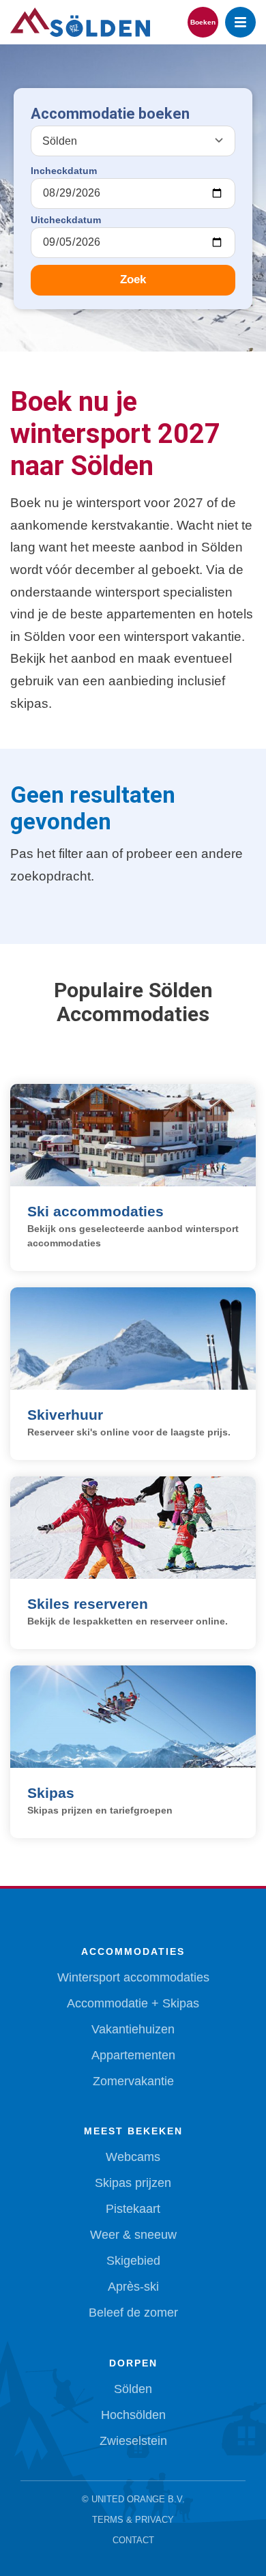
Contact (133, 2540)
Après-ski (133, 2287)
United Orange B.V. (138, 2499)
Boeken (203, 22)
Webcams (133, 2157)
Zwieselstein (133, 2441)
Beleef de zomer (133, 2313)
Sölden (133, 2389)
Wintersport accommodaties (133, 1977)
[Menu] (240, 22)
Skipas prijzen (133, 2183)
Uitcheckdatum (66, 220)
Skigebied (133, 2261)
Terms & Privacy (133, 2520)
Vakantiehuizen (133, 2029)
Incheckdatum (64, 171)
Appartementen (133, 2055)
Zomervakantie (133, 2081)
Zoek (133, 280)
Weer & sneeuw (133, 2235)
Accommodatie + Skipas (133, 2003)
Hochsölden (133, 2415)
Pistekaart (133, 2209)
